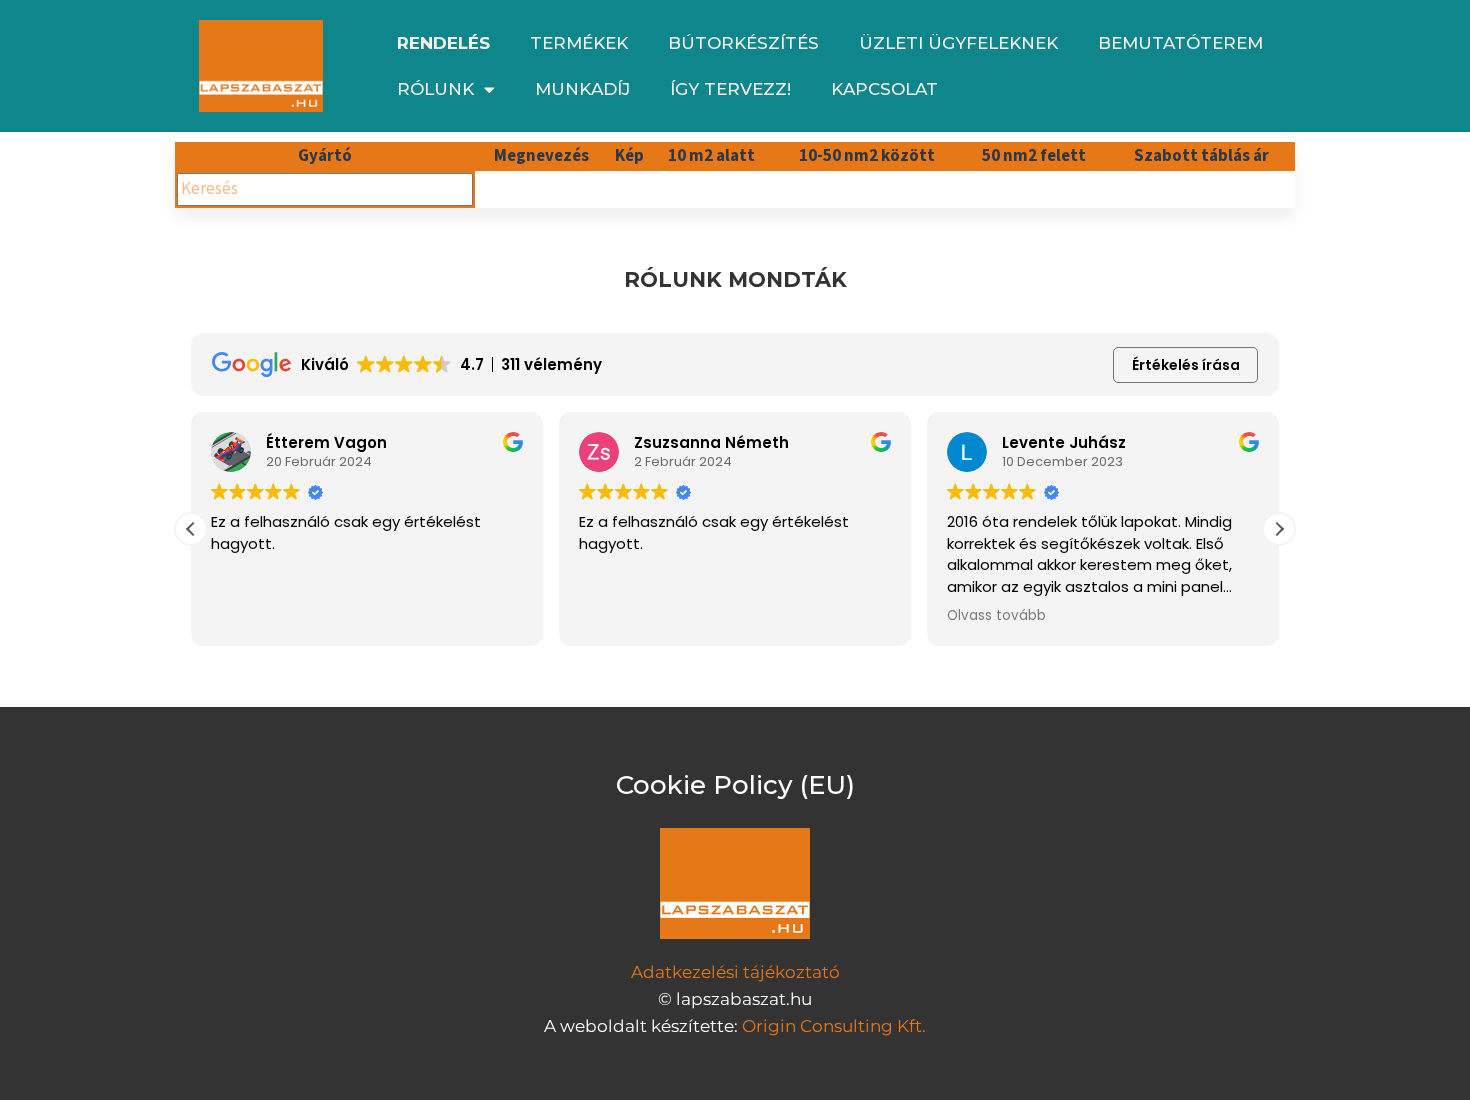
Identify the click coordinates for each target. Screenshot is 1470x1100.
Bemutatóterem (1180, 43)
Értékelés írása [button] (1186, 365)
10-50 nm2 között (867, 156)
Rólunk (435, 89)
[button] (1279, 529)
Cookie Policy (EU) (735, 785)
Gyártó (325, 156)
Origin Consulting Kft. (834, 1026)
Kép (629, 156)
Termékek (579, 43)
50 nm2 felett (1034, 156)
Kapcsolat (884, 89)
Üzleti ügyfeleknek (958, 43)
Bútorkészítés (743, 43)
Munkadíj (582, 89)
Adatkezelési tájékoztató (735, 972)
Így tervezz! (730, 89)
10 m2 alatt (711, 156)
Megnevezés (541, 156)
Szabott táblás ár (1201, 156)
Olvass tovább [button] (996, 616)
